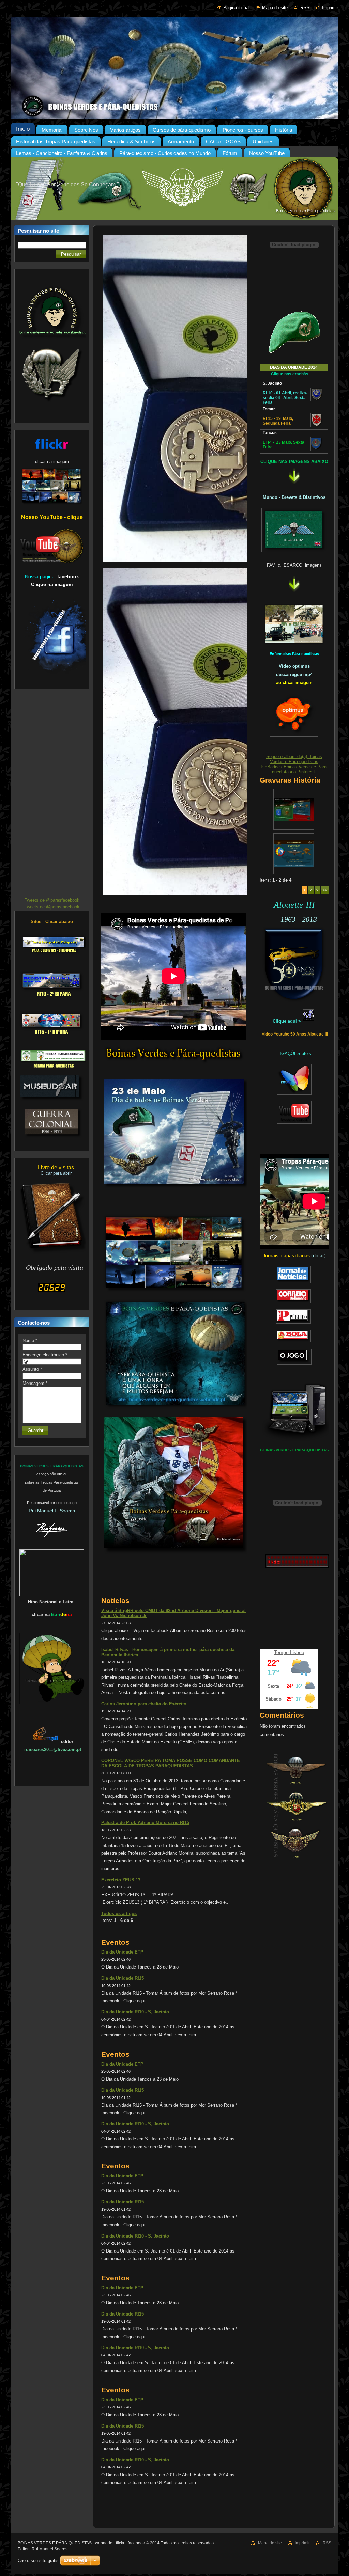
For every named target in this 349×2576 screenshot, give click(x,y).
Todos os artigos (119, 1914)
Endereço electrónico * (45, 1355)
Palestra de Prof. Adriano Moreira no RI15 (145, 1823)
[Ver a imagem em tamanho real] (294, 809)
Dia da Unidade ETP (122, 1952)
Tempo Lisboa (289, 1652)
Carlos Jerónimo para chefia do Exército (144, 1704)
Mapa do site (275, 8)
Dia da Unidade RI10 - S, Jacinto (135, 2012)
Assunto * (32, 1369)
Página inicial (236, 8)
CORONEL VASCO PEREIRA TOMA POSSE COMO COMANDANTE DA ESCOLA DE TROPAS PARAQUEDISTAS (171, 1763)
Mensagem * (35, 1383)
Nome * (30, 1340)
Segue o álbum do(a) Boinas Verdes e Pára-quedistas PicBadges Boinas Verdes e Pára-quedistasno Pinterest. (294, 764)
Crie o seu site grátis (38, 2561)
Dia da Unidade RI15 (123, 1978)
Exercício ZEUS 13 (121, 1880)
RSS (305, 8)
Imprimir (330, 8)
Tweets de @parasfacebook (52, 900)
